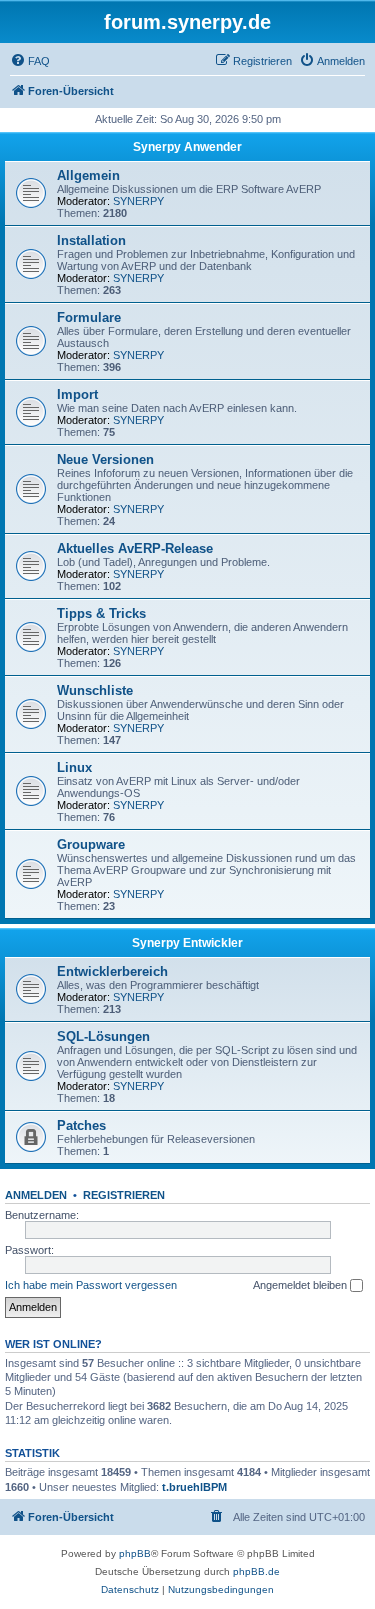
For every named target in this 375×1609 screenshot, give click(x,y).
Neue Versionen (105, 459)
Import (77, 394)
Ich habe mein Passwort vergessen (91, 1285)
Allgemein (88, 175)
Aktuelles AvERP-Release (135, 548)
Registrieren (124, 1195)
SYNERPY (138, 201)
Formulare (89, 317)
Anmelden (36, 1195)
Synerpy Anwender (187, 147)
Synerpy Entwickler (187, 943)
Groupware (91, 844)
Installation (91, 240)
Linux (74, 767)
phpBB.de (256, 1571)
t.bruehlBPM (194, 1487)
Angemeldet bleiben (301, 1285)
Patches (81, 1125)
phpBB (135, 1553)
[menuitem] (30, 61)
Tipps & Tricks (101, 613)
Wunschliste (95, 690)
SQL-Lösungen (103, 1036)
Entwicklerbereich (112, 971)
